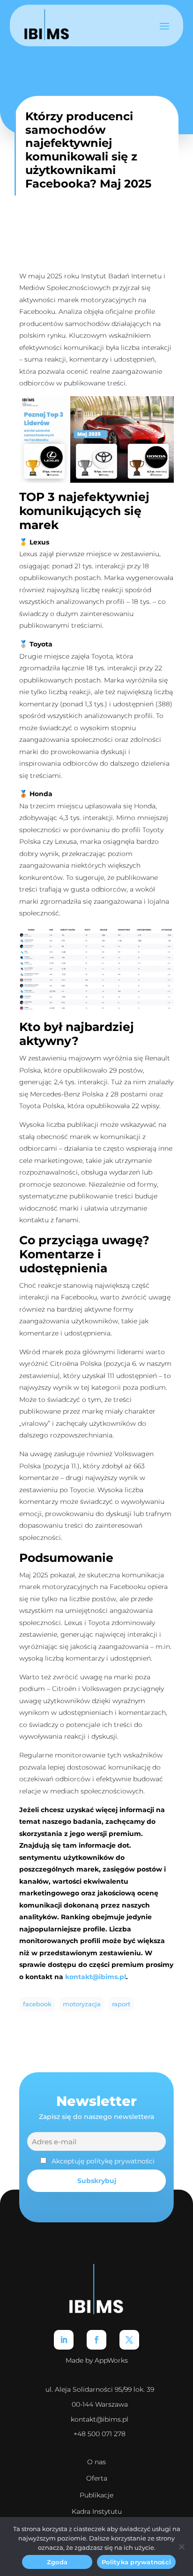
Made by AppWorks (97, 2360)
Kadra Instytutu (97, 2511)
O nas (96, 2462)
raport (121, 2004)
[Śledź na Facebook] (96, 2340)
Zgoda (57, 2562)
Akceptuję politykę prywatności (103, 2161)
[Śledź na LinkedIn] (64, 2340)
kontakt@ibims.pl (100, 2419)
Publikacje (96, 2495)
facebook (37, 2004)
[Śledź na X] (129, 2340)
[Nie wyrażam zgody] (181, 2547)
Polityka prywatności (136, 2562)
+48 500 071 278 (100, 2434)
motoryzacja (82, 2004)
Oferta (97, 2478)
